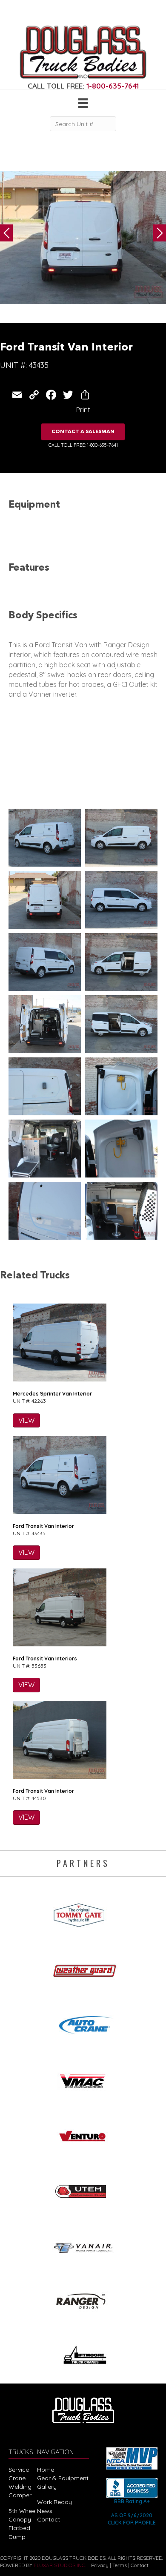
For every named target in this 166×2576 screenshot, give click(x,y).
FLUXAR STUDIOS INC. (60, 2565)
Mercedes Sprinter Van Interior (52, 1394)
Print (83, 410)
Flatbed (19, 2528)
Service (19, 2470)
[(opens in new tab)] (83, 1912)
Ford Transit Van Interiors (45, 1658)
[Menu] (83, 103)
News (45, 2511)
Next (160, 233)
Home (46, 2470)
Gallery (47, 2487)
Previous (6, 233)
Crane (17, 2478)
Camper (20, 2495)
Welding (20, 2487)
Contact (49, 2519)
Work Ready (54, 2502)
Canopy (20, 2519)
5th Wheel (23, 2511)
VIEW (26, 1420)
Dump (17, 2537)
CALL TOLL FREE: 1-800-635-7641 (83, 445)
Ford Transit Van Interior (43, 1526)
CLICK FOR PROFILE (132, 2523)
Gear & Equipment (63, 2478)
